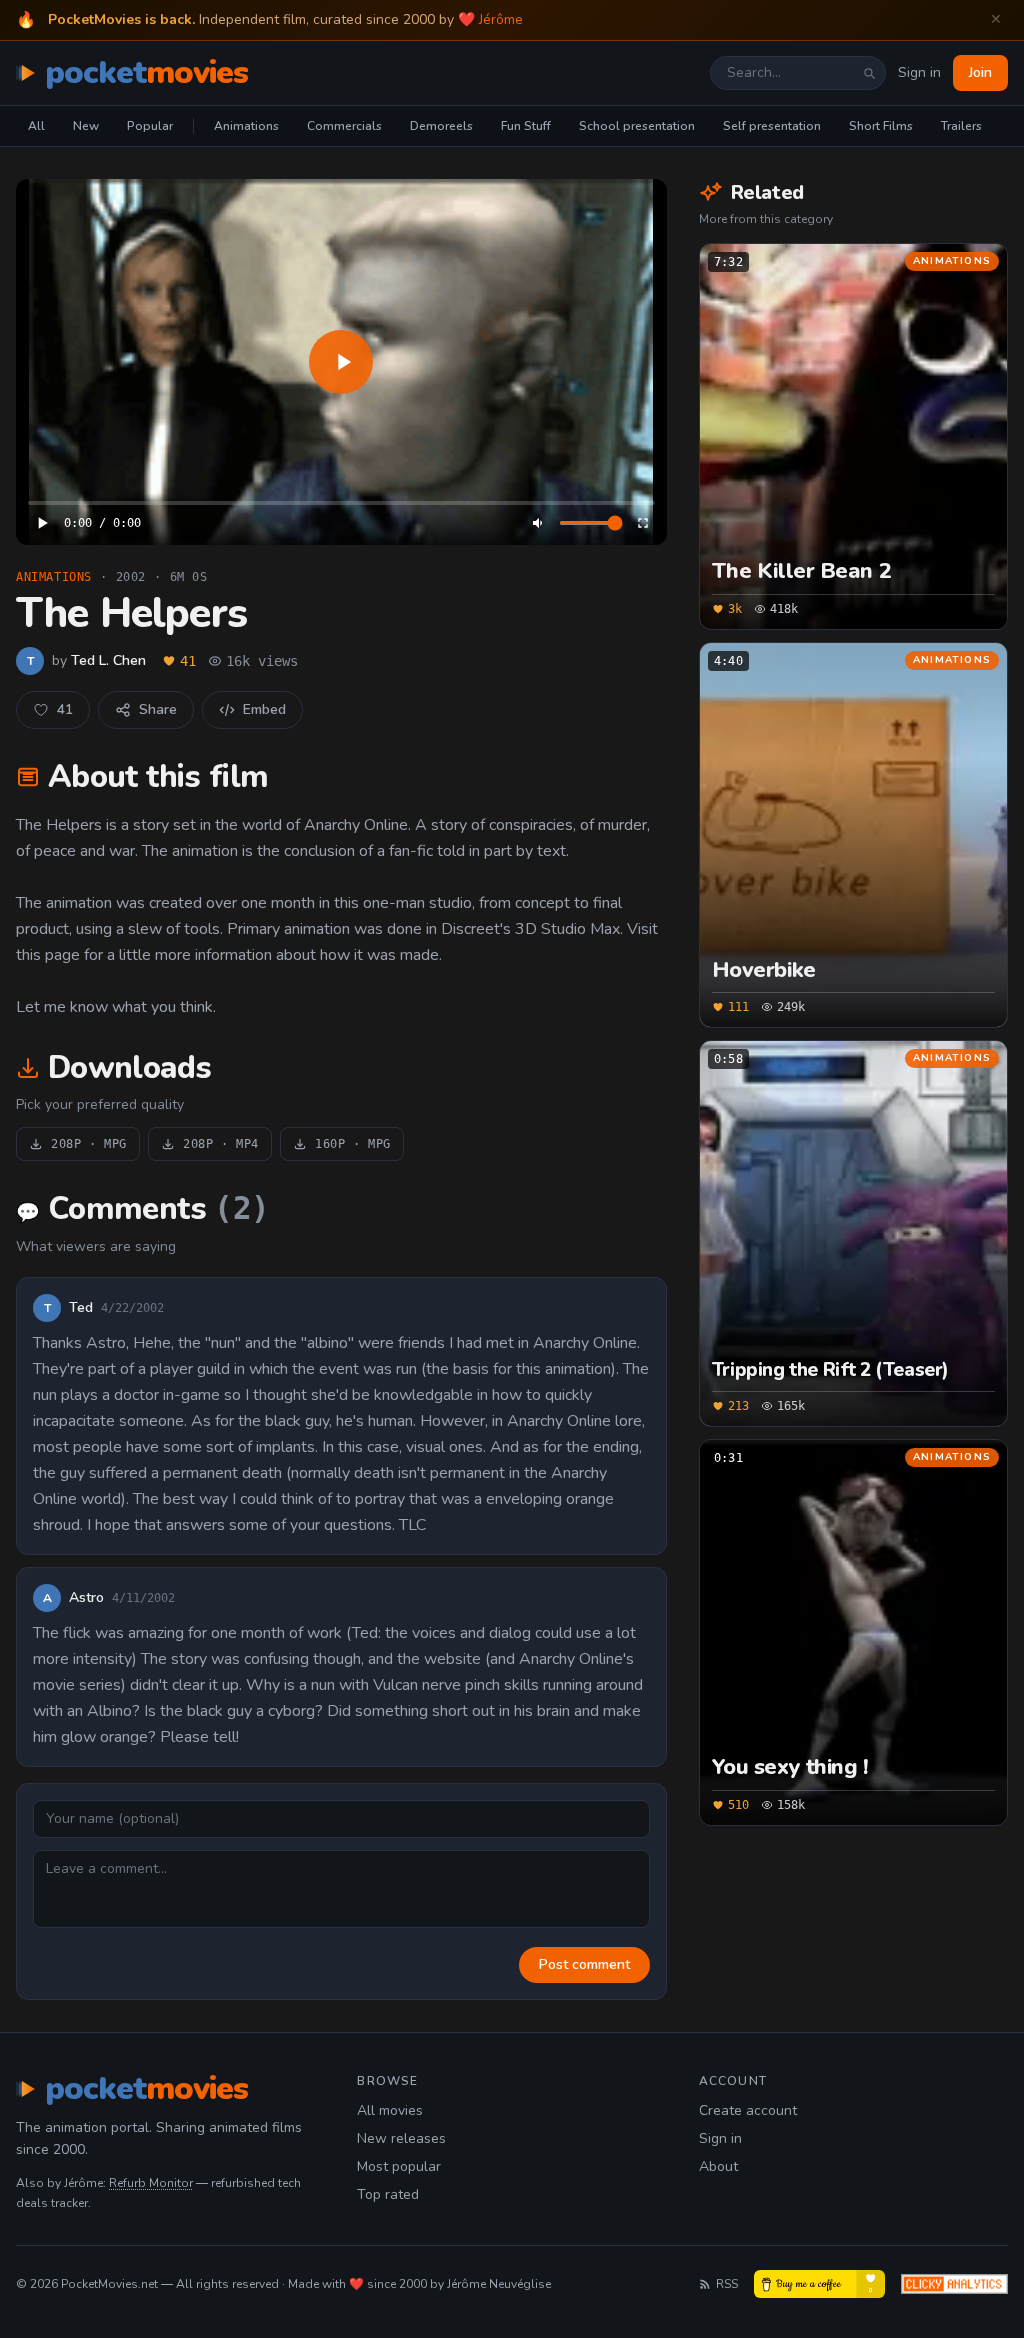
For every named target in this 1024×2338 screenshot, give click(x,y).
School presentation (637, 126)
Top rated (388, 2194)
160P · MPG (353, 1144)
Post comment (584, 1964)
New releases (401, 2138)
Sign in (919, 72)
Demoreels (441, 126)
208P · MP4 (221, 1144)
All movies (390, 2110)
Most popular (399, 2166)
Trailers (961, 126)
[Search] (869, 73)
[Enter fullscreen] (643, 523)
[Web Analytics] (954, 2284)
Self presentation (772, 126)
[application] (341, 362)
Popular (150, 126)
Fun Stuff (526, 126)
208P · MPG (89, 1144)
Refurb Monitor (151, 2183)
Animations (246, 126)
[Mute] (539, 523)
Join (980, 72)
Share (158, 709)
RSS (727, 2284)
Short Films (881, 126)
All (36, 126)
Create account (748, 2110)
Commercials (344, 126)
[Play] (341, 362)
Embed (264, 709)
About (718, 2166)
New (86, 126)
